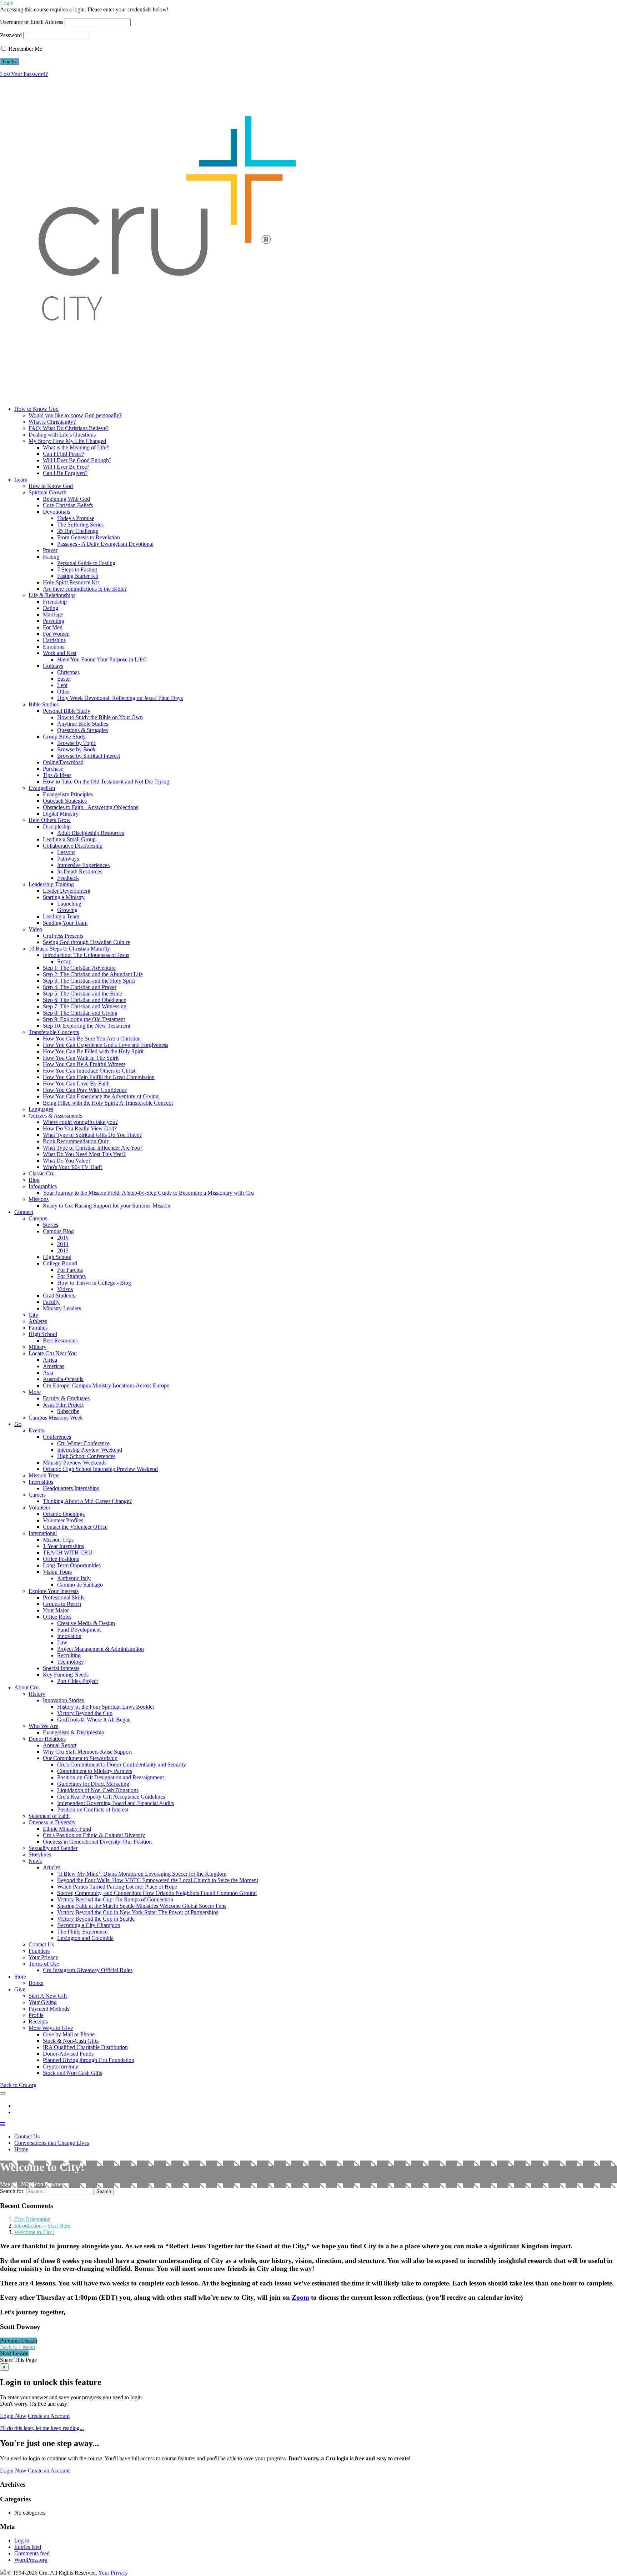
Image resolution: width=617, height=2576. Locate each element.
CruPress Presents (63, 936)
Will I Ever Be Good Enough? (77, 460)
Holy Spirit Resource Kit (71, 582)
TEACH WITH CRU (68, 1552)
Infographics (43, 1186)
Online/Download (63, 762)
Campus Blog (58, 1231)
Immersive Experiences (83, 865)
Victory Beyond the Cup (85, 1713)
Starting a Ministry (64, 897)
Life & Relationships (52, 595)
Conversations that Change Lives (52, 2143)
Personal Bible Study (67, 711)
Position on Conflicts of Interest (93, 1809)
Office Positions (61, 1559)
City (33, 1315)
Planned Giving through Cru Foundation (89, 2060)
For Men (53, 627)
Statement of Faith (49, 1816)
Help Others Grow (50, 820)
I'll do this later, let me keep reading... (42, 2428)
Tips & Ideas (57, 775)
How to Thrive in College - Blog (94, 1283)
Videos (65, 1289)
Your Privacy (43, 1957)
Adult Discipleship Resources (91, 833)
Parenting (54, 621)
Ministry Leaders (62, 1308)
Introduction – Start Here (42, 2226)
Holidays (53, 666)
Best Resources (60, 1340)
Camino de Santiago (80, 1585)
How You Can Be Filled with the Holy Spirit (93, 1051)
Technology (71, 1662)
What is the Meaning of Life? (76, 447)
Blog (34, 1180)
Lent (62, 685)
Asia (48, 1373)
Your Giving (43, 2002)
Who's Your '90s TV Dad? (73, 1167)
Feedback (68, 878)
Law (62, 1642)
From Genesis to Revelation (89, 537)
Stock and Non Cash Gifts (72, 2073)
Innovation (69, 1636)
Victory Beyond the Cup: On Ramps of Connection (115, 1899)
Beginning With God (66, 499)
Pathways (68, 859)
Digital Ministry (61, 814)
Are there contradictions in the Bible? (85, 589)
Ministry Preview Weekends (75, 1463)
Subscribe (68, 1411)
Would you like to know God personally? (75, 415)
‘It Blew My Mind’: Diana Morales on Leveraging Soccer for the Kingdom (142, 1874)
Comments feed (32, 2553)
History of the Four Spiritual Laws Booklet (106, 1707)
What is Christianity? (52, 422)
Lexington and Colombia (85, 1938)
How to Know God (51, 486)
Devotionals (56, 512)
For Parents (70, 1270)
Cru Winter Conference (83, 1443)
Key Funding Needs (66, 1675)
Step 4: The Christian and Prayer (80, 987)
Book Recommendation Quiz (76, 1141)
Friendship (55, 602)
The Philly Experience (82, 1932)
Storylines (40, 1854)
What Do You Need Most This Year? (84, 1154)
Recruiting (69, 1655)
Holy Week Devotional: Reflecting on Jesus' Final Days (120, 698)
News (35, 1861)
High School (57, 1257)
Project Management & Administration (101, 1649)
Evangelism (42, 788)
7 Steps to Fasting (77, 569)
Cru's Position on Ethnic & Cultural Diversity (94, 1835)
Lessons (66, 852)
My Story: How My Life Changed (67, 441)
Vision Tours (57, 1572)
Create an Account (49, 2416)
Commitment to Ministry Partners (95, 1771)
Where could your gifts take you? (80, 1122)
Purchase (53, 769)
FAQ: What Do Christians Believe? (69, 428)
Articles (52, 1867)
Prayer (50, 550)
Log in (22, 2540)
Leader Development (67, 891)
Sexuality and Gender (53, 1848)
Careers (37, 1495)
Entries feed (28, 2547)
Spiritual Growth (47, 492)
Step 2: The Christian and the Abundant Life (93, 974)
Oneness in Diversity (52, 1822)
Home (21, 2149)
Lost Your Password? (24, 74)
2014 (63, 1244)
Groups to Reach (62, 1604)
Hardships (54, 640)
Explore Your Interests (54, 1591)
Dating (51, 608)
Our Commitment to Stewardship (80, 1758)
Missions (39, 1199)
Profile (36, 2015)
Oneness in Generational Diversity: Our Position (97, 1842)
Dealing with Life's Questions (62, 435)
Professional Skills (64, 1597)
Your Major (56, 1610)
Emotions (54, 647)
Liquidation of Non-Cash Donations (98, 1790)
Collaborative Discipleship (73, 846)
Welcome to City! (34, 2232)
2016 (63, 1238)
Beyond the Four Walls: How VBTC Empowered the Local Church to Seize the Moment (158, 1880)
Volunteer (39, 1508)
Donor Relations (47, 1739)
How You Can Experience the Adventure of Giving (101, 1096)
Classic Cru (42, 1173)
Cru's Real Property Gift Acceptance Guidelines (111, 1797)
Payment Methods (49, 2009)
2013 (63, 1251)
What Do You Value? (67, 1161)
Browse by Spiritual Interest (89, 756)
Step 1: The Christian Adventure (79, 968)
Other (64, 692)
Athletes (38, 1321)
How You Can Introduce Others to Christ (89, 1071)
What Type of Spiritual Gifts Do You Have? (92, 1135)
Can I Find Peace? (64, 454)
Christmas (68, 672)
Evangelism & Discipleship (74, 1732)
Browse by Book (76, 749)
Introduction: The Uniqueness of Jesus (86, 955)
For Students (71, 1276)
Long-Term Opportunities (72, 1565)
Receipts (38, 2022)
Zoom (300, 2297)
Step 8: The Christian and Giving (80, 1013)
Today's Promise (76, 518)
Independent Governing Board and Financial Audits (116, 1803)
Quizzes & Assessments (55, 1116)
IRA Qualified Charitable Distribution (85, 2047)
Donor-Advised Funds (68, 2054)
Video (35, 929)
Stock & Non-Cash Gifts (71, 2041)
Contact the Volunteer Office (75, 1527)
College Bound (60, 1263)
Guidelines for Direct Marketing (93, 1784)
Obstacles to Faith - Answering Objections (91, 807)
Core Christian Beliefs (68, 505)
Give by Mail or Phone (69, 2034)
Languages (41, 1109)
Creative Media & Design (86, 1623)
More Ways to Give (51, 2028)
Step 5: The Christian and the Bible (82, 994)
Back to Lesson (17, 2347)
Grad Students (59, 1295)
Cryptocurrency (61, 2066)
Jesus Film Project (63, 1405)
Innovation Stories (63, 1700)
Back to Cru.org (18, 2085)
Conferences (57, 1437)
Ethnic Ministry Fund (67, 1829)
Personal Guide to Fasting (86, 563)
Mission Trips (44, 1475)
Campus (38, 1218)
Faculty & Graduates (66, 1398)
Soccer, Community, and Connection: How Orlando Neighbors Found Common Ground (157, 1893)
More (35, 1392)
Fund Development (79, 1630)
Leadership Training (51, 884)
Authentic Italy (74, 1578)
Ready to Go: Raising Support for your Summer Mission (107, 1206)
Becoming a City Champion (89, 1925)
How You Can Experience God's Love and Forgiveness (106, 1045)
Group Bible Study (64, 737)
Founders (39, 1951)
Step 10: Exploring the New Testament (87, 1026)
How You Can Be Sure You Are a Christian (92, 1039)
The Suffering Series (80, 525)
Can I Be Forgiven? (65, 473)
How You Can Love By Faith (76, 1083)
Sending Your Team (65, 923)
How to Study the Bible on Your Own (100, 717)
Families (38, 1328)
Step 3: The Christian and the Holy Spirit (89, 981)
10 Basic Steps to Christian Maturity (69, 949)
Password (11, 35)
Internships (41, 1482)
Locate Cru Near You (53, 1353)
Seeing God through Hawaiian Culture (86, 942)
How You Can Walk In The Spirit (81, 1058)
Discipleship (57, 826)
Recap (64, 961)
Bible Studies (44, 704)
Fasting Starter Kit (78, 576)
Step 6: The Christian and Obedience (84, 1000)
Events (36, 1430)
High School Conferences (86, 1456)
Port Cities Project (77, 1681)
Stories (51, 1225)
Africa (50, 1360)
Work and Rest (60, 653)
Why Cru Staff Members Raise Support (87, 1752)
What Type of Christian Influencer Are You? (93, 1148)
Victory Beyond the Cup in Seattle (96, 1919)
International (43, 1533)
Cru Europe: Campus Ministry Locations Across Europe (106, 1385)
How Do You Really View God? (80, 1128)
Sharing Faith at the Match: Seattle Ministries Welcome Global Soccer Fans (142, 1906)
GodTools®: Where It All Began (94, 1720)
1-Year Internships (63, 1546)
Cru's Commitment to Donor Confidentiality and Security (122, 1765)
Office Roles (57, 1617)
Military (37, 1347)
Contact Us (41, 1944)
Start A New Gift (48, 1996)
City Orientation (32, 2219)
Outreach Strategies (65, 801)
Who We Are (43, 1726)
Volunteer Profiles (63, 1520)
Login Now (13, 2416)
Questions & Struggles (82, 730)
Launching (69, 904)
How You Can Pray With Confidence (85, 1090)
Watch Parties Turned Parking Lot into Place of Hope (117, 1887)
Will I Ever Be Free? (66, 467)
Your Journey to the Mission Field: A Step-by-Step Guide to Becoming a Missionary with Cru (148, 1193)
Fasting (51, 557)
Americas (54, 1366)
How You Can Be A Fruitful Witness (84, 1064)
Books (36, 1983)
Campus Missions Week (56, 1418)
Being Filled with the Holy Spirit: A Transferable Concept (108, 1103)
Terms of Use (44, 1964)
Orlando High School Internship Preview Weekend (100, 1469)
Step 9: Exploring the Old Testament (84, 1019)
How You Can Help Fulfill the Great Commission (99, 1077)
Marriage (53, 614)
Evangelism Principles (68, 794)
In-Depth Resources (80, 871)
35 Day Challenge (78, 531)
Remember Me (25, 49)
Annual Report (60, 1745)
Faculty (51, 1302)
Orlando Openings (64, 1514)
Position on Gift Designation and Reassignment (111, 1777)
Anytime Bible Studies (83, 724)
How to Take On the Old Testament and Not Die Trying (106, 782)
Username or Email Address (32, 22)
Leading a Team (61, 916)
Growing (67, 910)
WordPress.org (31, 2560)
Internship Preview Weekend (90, 1450)
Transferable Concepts (54, 1032)
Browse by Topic (77, 743)
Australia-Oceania (63, 1379)
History (37, 1694)
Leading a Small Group (69, 839)
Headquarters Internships (71, 1488)
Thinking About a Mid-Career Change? (87, 1501)
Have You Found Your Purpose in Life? (102, 659)
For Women (56, 634)
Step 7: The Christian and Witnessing (85, 1006)
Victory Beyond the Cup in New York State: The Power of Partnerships (138, 1912)
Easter (64, 679)
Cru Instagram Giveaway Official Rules (88, 1970)
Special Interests (61, 1668)
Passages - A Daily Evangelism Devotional (105, 544)
